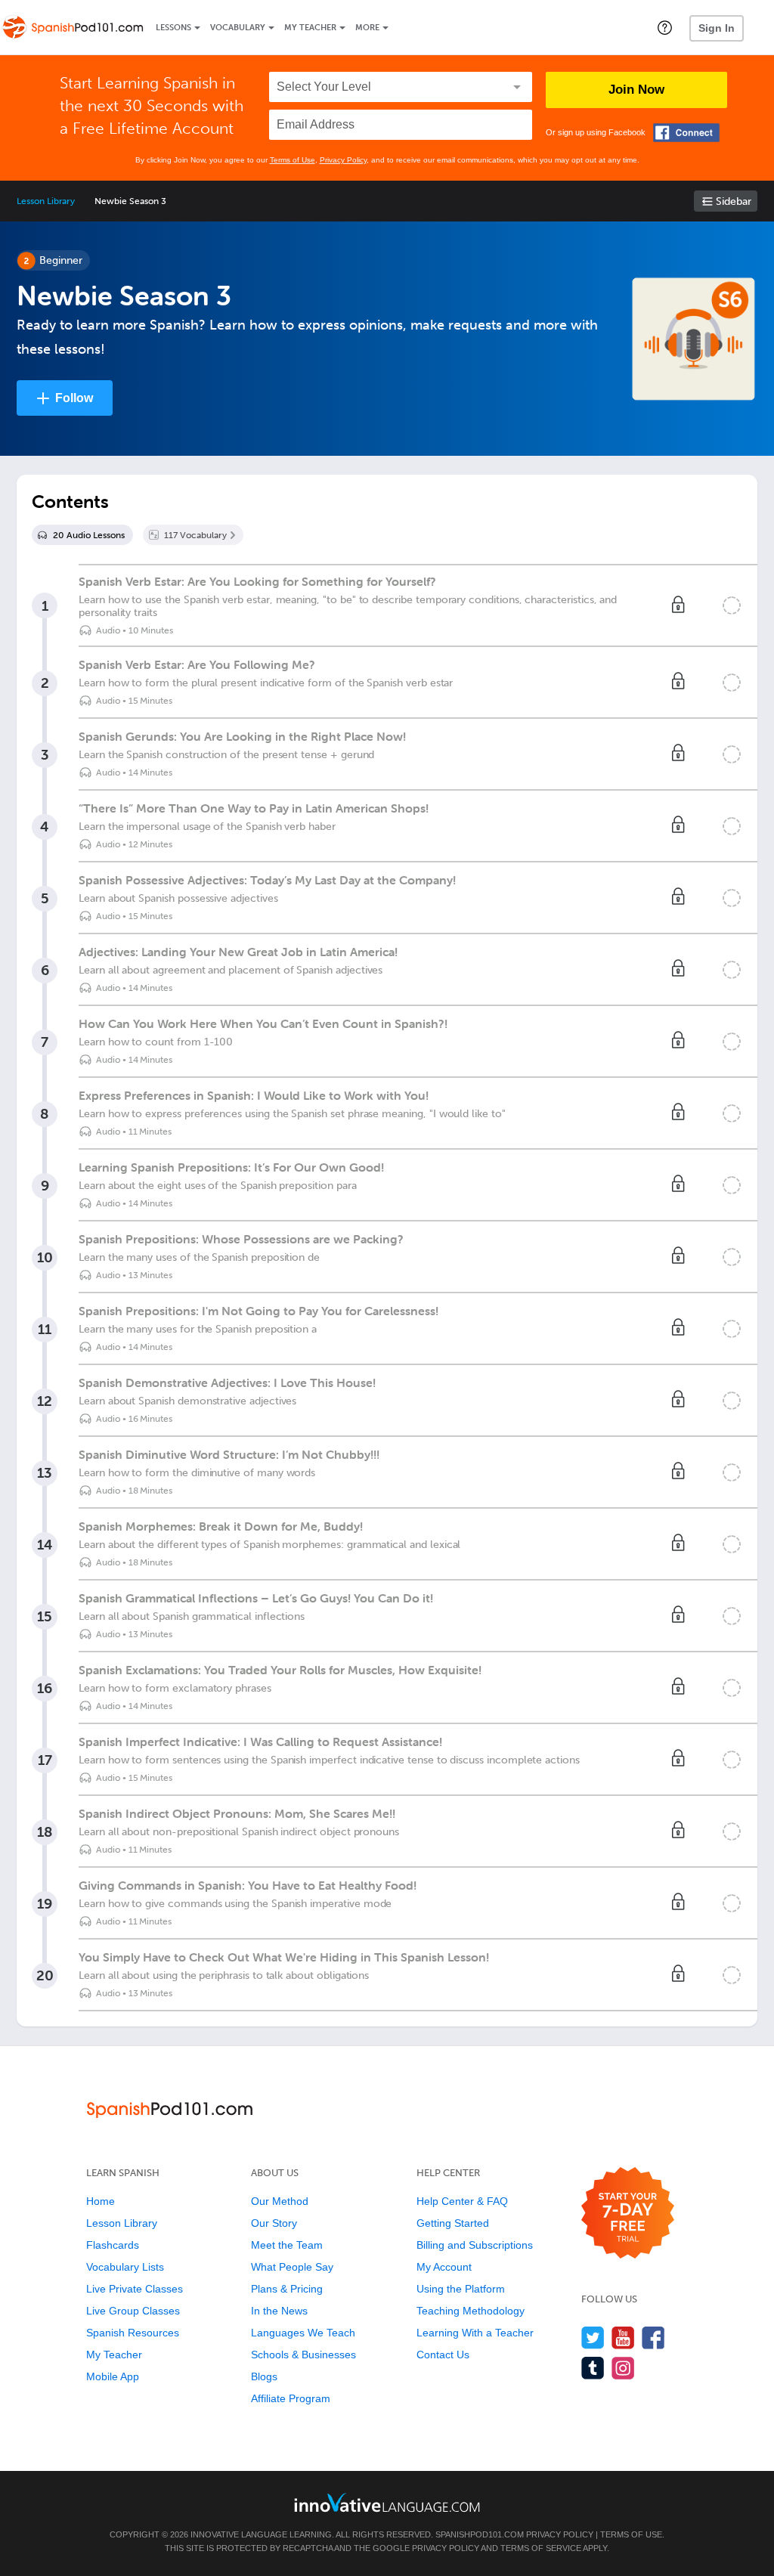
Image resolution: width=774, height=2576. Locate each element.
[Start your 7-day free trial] (628, 2214)
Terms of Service (541, 2548)
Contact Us (443, 2355)
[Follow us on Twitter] (593, 2338)
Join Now (636, 90)
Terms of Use (293, 160)
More (367, 28)
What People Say (292, 2267)
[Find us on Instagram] (623, 2368)
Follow (74, 398)
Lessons (173, 28)
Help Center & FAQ (462, 2201)
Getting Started (453, 2223)
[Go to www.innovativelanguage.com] (387, 2502)
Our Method (280, 2201)
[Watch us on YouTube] (623, 2338)
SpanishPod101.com (480, 2534)
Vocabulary (238, 28)
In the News (279, 2311)
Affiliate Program (291, 2398)
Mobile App (113, 2376)
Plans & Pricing (287, 2289)
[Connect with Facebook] (686, 133)
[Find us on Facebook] (653, 2338)
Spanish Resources (133, 2333)
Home (101, 2201)
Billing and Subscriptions (475, 2245)
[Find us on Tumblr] (593, 2368)
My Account (444, 2267)
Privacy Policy (343, 160)
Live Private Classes (135, 2289)
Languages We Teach (303, 2333)
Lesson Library (46, 201)
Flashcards (113, 2245)
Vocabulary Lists (125, 2267)
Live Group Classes (133, 2311)
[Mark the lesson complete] (732, 605)
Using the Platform (461, 2289)
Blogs (264, 2376)
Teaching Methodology (471, 2311)
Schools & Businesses (303, 2355)
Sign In (717, 28)
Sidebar (734, 201)
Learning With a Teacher (475, 2333)
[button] (665, 27)
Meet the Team (287, 2245)
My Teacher (310, 28)
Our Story (274, 2223)
